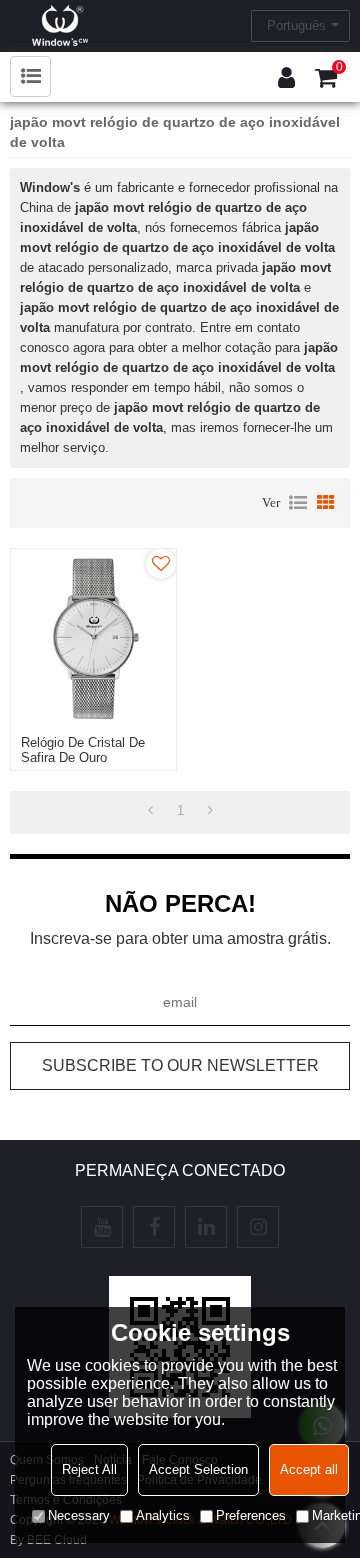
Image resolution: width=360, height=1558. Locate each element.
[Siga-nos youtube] (102, 1227)
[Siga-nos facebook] (154, 1227)
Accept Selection (198, 1469)
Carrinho (339, 67)
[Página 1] (150, 811)
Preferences (251, 1515)
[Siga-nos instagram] (258, 1227)
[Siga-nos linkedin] (206, 1227)
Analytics (163, 1515)
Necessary (79, 1515)
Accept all (309, 1469)
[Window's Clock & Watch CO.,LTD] (60, 25)
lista (298, 503)
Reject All (89, 1469)
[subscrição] (180, 1066)
